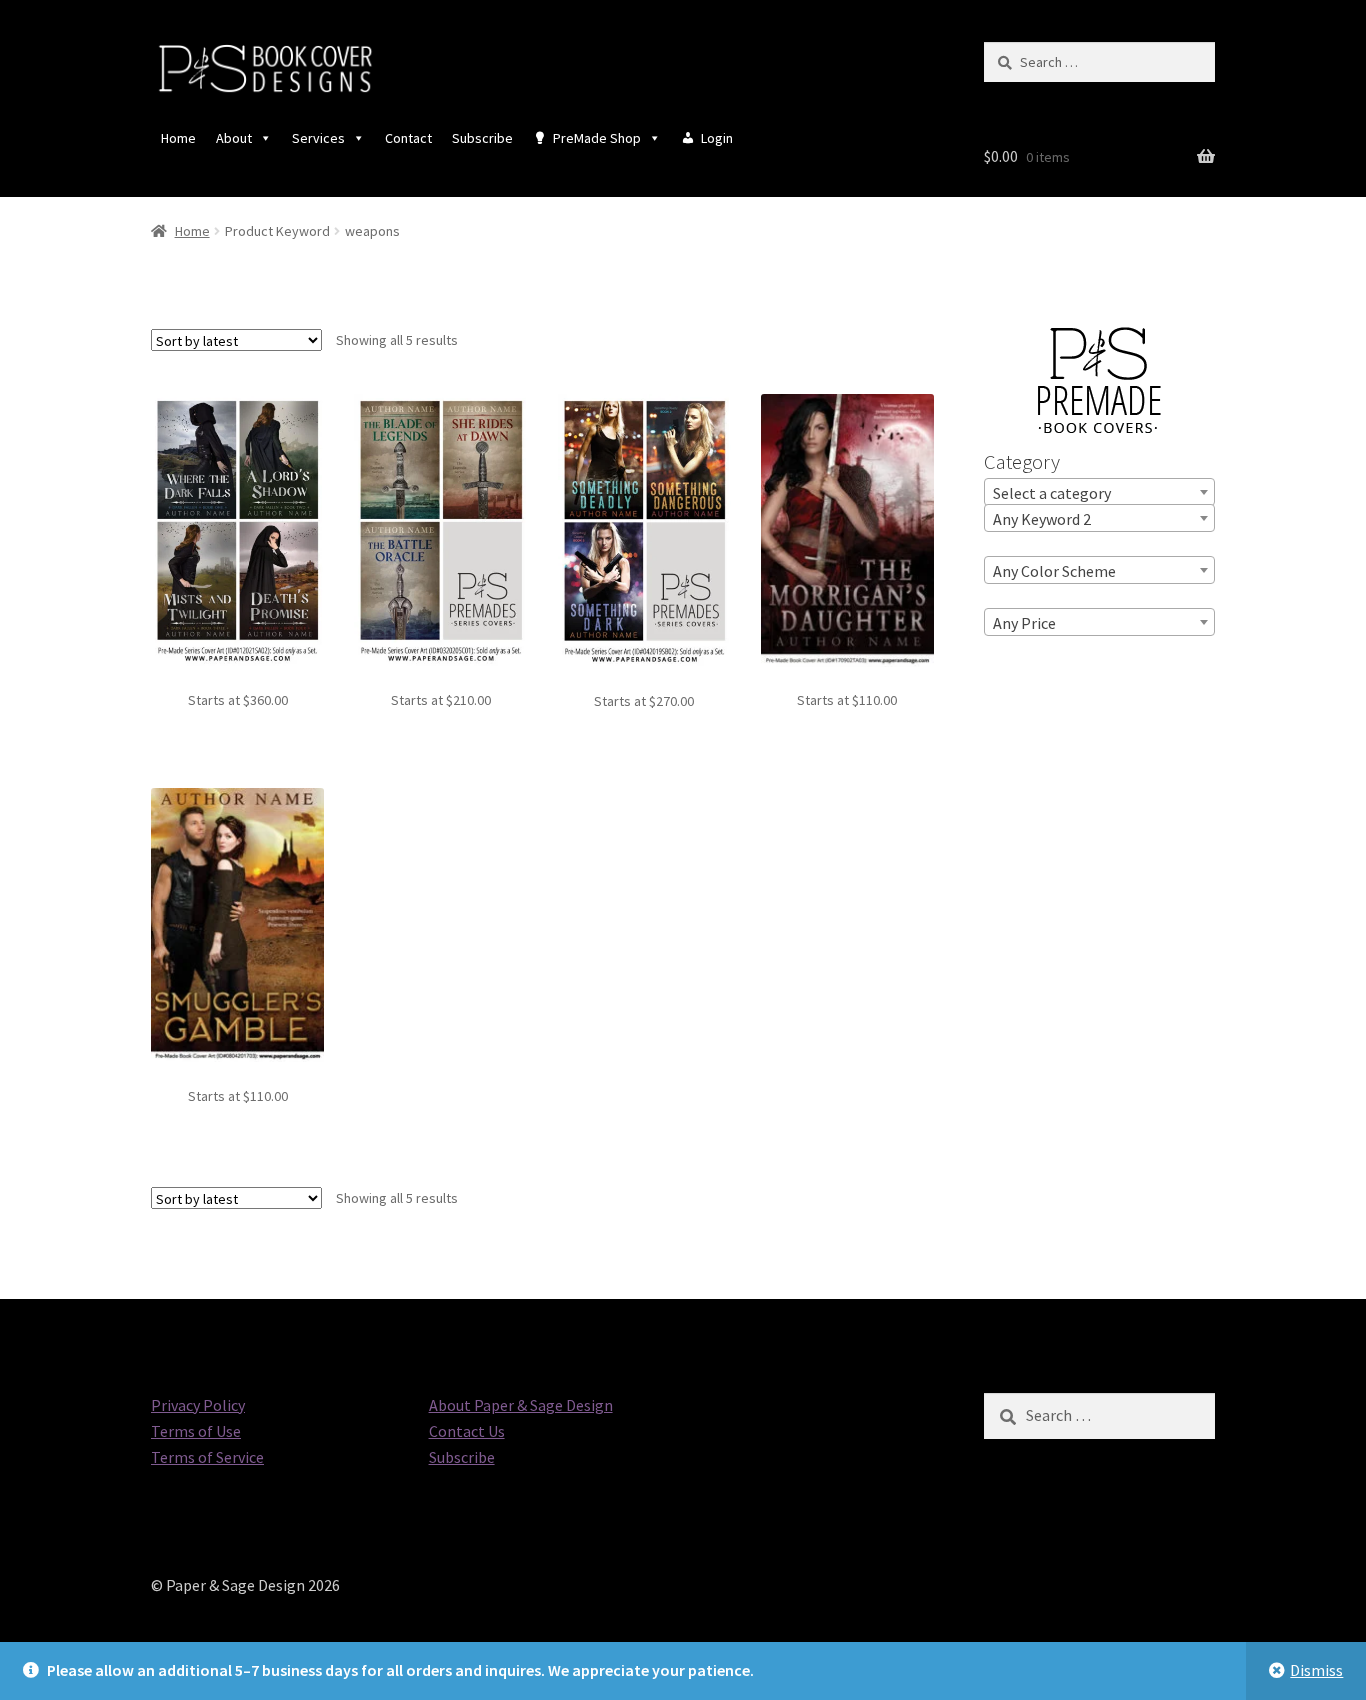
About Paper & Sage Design (521, 1405)
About (234, 138)
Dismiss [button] (1316, 1670)
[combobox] (1099, 492)
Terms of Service (207, 1457)
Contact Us (467, 1431)
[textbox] (1099, 493)
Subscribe (482, 138)
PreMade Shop (597, 138)
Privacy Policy (198, 1405)
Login (717, 138)
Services (318, 138)
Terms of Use (196, 1431)
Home (178, 138)
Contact (408, 138)
